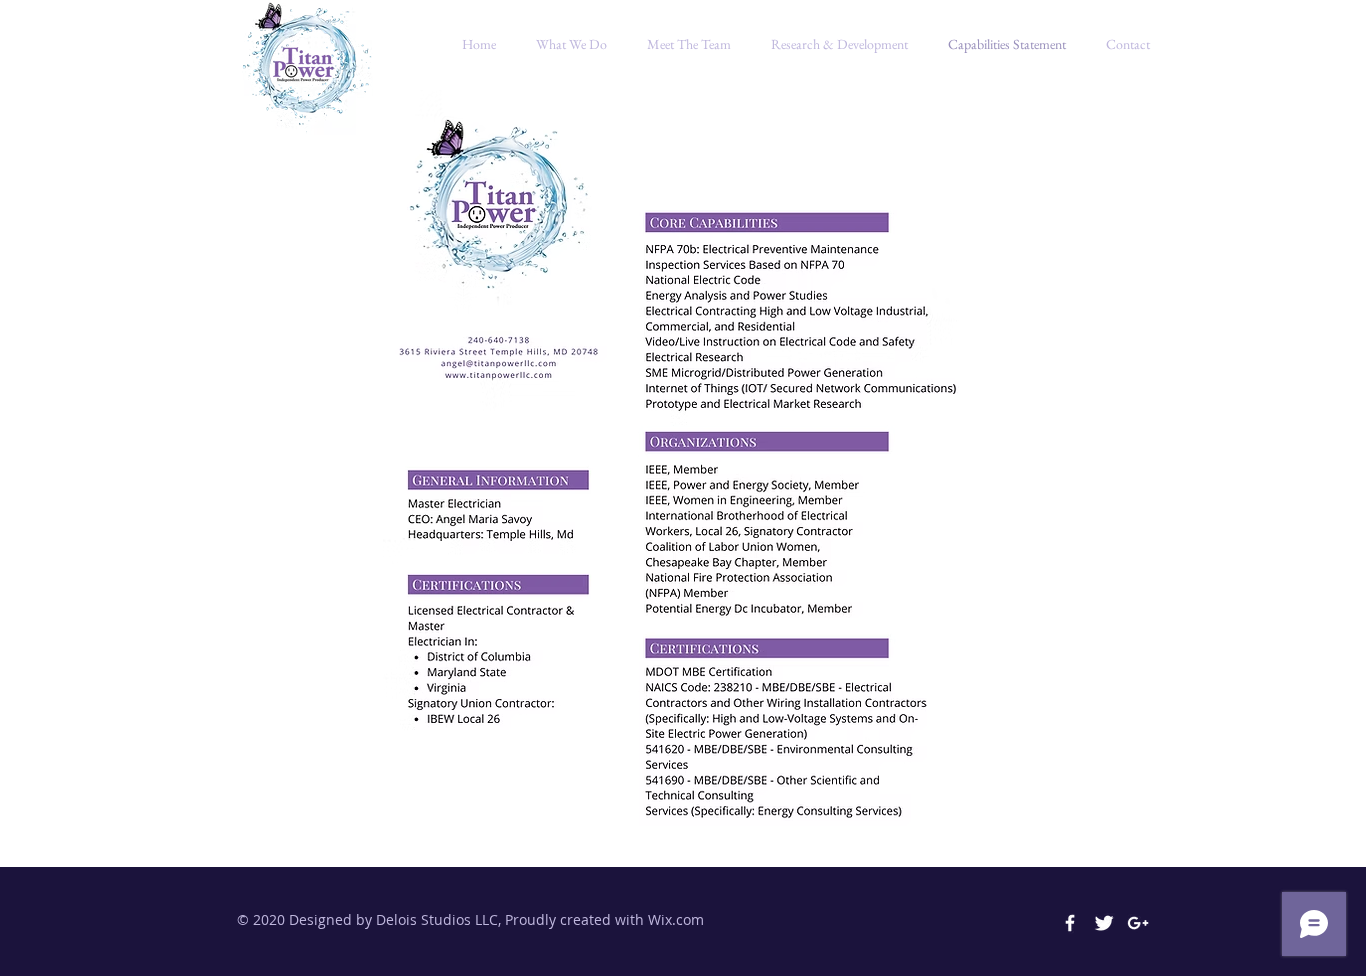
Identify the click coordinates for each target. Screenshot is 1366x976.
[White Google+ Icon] (1138, 923)
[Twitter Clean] (1104, 923)
